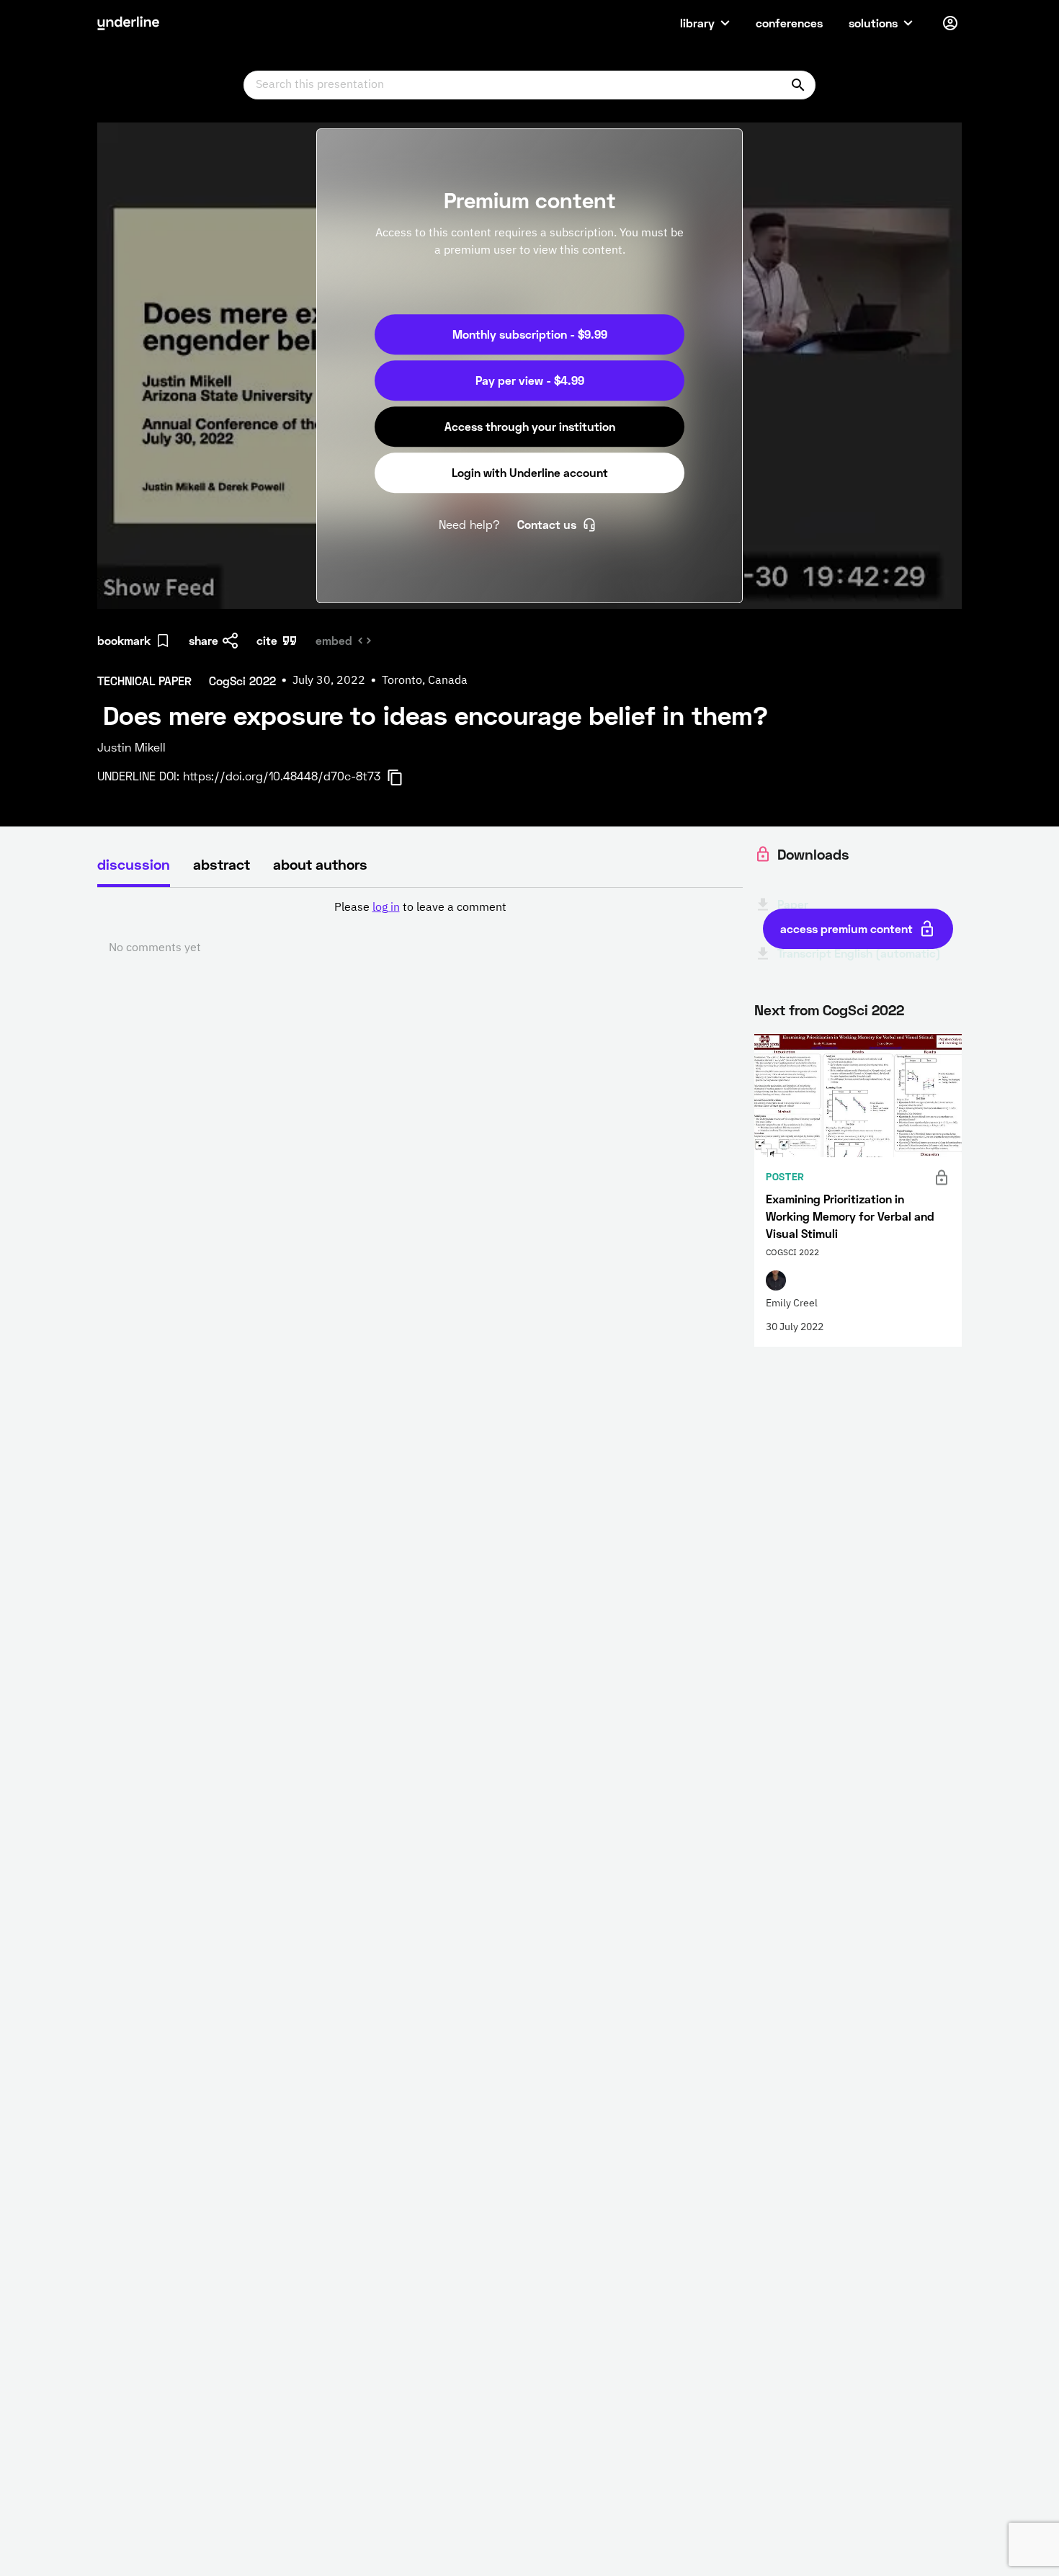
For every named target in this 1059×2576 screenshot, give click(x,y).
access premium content (846, 928)
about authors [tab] (320, 864)
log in (386, 908)
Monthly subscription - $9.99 (530, 334)
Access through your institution (530, 426)
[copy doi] (403, 777)
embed (334, 640)
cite (267, 640)
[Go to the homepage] (128, 23)
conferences (789, 23)
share (204, 640)
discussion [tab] (134, 864)
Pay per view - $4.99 (530, 380)
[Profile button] (950, 23)
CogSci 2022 (863, 1010)
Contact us (547, 524)
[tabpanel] (420, 928)
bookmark (124, 640)
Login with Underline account (530, 472)
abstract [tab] (222, 864)
